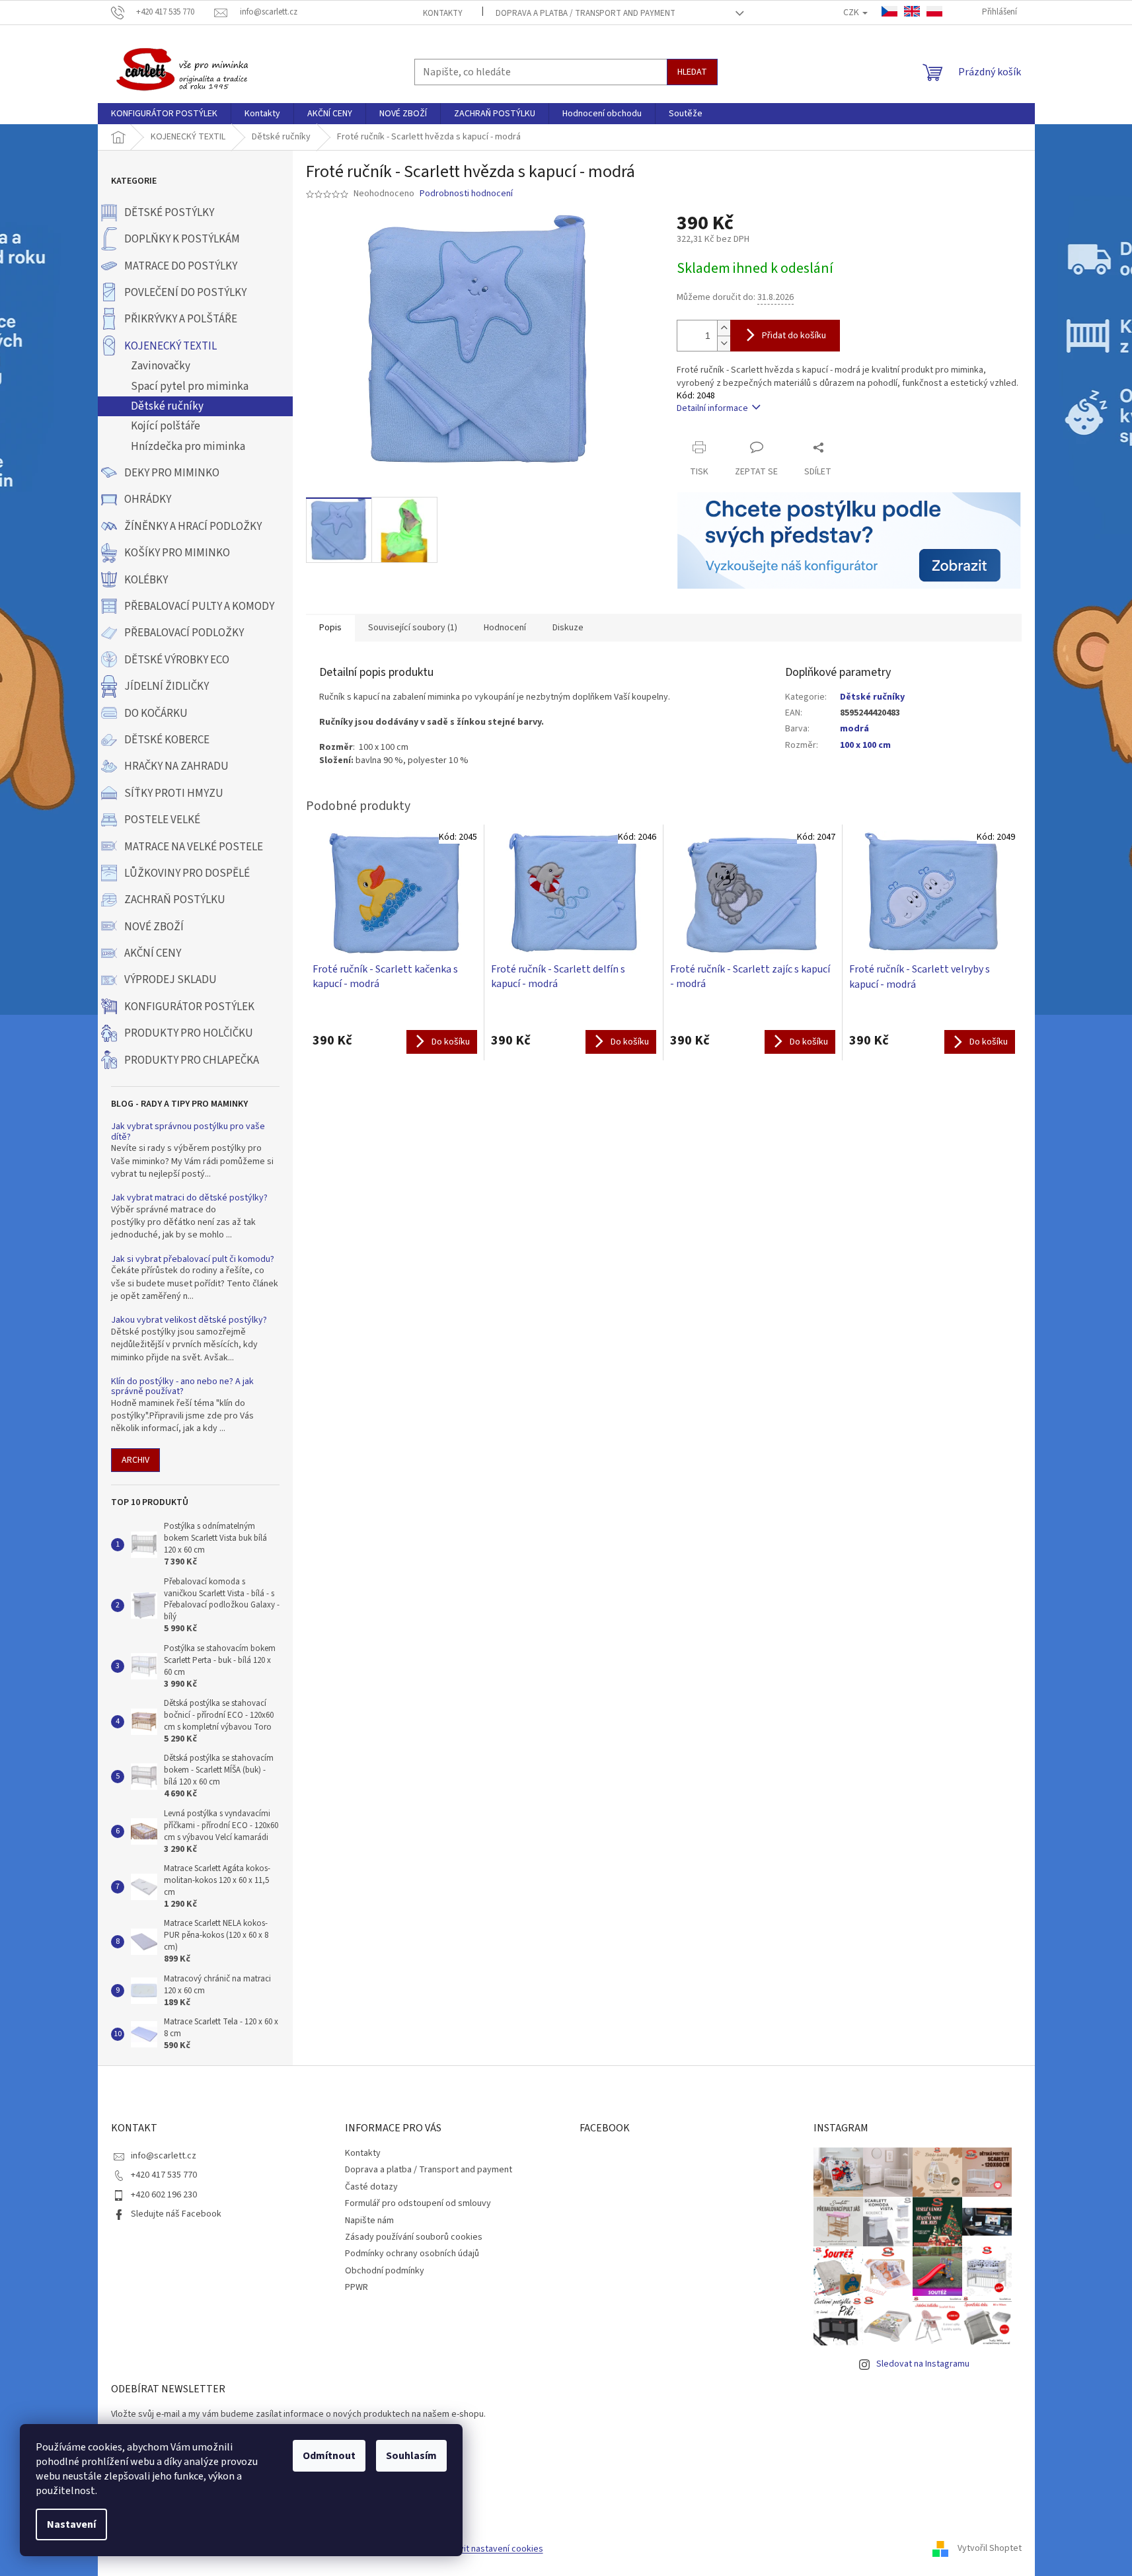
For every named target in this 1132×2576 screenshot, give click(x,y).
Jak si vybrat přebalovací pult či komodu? (193, 1260)
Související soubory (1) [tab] (413, 628)
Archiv (135, 1460)
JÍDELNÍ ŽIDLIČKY (167, 686)
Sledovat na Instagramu (923, 2364)
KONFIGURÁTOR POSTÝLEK (189, 1007)
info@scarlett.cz (164, 2156)
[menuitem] (164, 114)
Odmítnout (329, 2456)
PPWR (357, 2287)
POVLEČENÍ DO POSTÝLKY (185, 293)
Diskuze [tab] (568, 628)
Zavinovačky (161, 366)
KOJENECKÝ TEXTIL (170, 346)
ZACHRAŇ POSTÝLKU (175, 900)
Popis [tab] (330, 628)
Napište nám (369, 2221)
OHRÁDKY (148, 499)
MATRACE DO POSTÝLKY (181, 266)
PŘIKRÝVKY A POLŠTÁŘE (181, 319)
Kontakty (443, 13)
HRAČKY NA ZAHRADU (176, 766)
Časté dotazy (371, 2187)
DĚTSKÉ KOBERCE (167, 740)
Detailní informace (712, 408)
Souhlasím (411, 2456)
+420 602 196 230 (164, 2195)
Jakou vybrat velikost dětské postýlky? (189, 1320)
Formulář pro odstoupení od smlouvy (418, 2203)
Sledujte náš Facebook (176, 2214)
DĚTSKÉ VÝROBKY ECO (177, 660)
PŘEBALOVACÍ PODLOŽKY (184, 633)
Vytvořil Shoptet (990, 2549)
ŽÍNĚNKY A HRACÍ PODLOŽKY (193, 527)
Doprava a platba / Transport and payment (585, 13)
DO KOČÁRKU (156, 714)
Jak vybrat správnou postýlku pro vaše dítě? (188, 1132)
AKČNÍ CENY (153, 953)
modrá (854, 729)
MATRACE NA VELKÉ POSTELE (194, 847)
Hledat (692, 72)
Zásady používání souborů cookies (414, 2237)
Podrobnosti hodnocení (466, 194)
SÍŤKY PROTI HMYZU (174, 793)
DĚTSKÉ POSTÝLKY (169, 213)
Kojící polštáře (166, 426)
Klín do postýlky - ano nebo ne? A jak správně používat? (182, 1387)
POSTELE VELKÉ (162, 820)
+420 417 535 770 (164, 2175)
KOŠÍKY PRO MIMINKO (177, 553)
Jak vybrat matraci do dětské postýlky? (189, 1198)
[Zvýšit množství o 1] (724, 328)
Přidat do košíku (794, 336)
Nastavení (71, 2524)
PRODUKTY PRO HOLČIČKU (189, 1033)
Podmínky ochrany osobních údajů (412, 2254)
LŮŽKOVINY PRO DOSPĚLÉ (187, 873)
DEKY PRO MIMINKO (172, 473)
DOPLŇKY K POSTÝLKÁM (182, 239)
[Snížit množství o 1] (724, 343)
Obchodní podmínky (385, 2271)
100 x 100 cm (865, 745)
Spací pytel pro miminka (190, 386)
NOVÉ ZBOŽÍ (154, 927)
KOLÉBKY (146, 580)
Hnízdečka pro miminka (188, 447)
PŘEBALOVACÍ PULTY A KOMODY (199, 607)
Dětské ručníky (167, 406)
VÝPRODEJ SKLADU (170, 980)
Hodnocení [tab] (505, 628)
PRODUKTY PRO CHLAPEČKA (192, 1060)
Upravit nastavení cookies (492, 2549)
